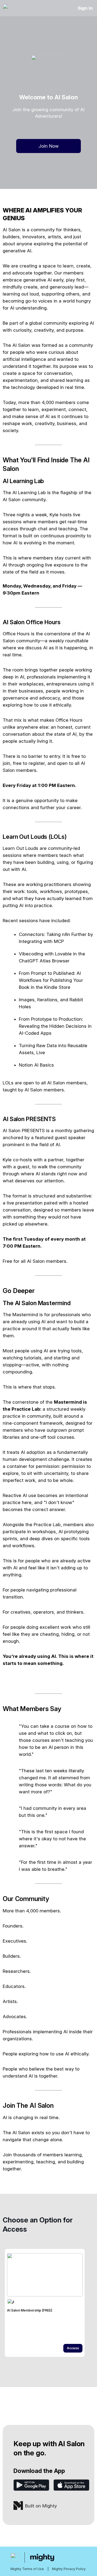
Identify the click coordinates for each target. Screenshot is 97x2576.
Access (73, 2348)
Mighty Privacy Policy (69, 2569)
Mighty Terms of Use (27, 2569)
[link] (45, 2303)
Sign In (85, 8)
